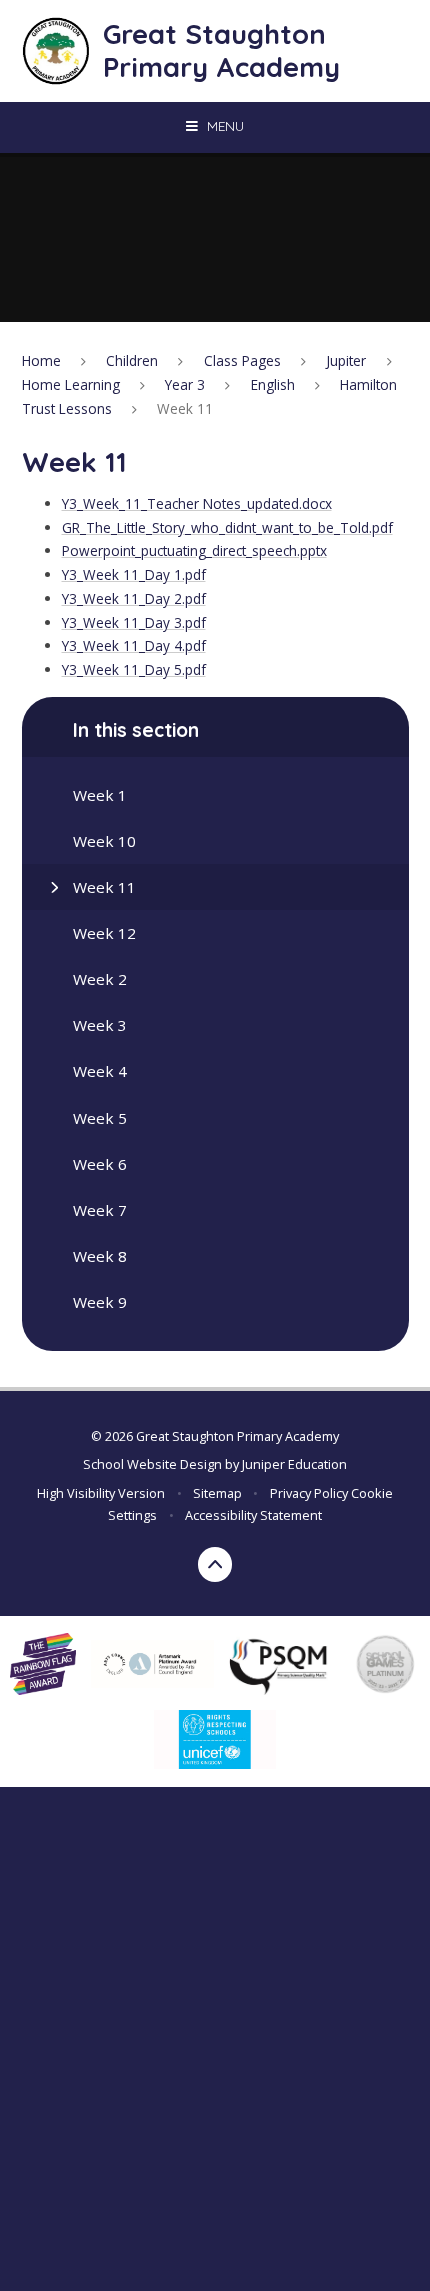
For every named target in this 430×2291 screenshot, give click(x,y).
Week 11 (185, 408)
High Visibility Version (101, 1493)
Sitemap (217, 1493)
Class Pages (242, 360)
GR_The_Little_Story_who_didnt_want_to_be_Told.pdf (227, 527)
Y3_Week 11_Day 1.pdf (134, 574)
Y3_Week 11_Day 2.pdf (134, 598)
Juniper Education (294, 1464)
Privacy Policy (309, 1493)
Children (132, 360)
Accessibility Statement (253, 1515)
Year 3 (185, 384)
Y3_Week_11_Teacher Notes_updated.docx (197, 503)
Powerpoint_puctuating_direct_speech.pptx (194, 550)
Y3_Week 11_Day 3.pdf (134, 622)
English (273, 384)
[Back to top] (215, 1564)
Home (41, 360)
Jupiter (346, 360)
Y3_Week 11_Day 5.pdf (134, 669)
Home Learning (71, 384)
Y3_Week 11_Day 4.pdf (134, 645)
